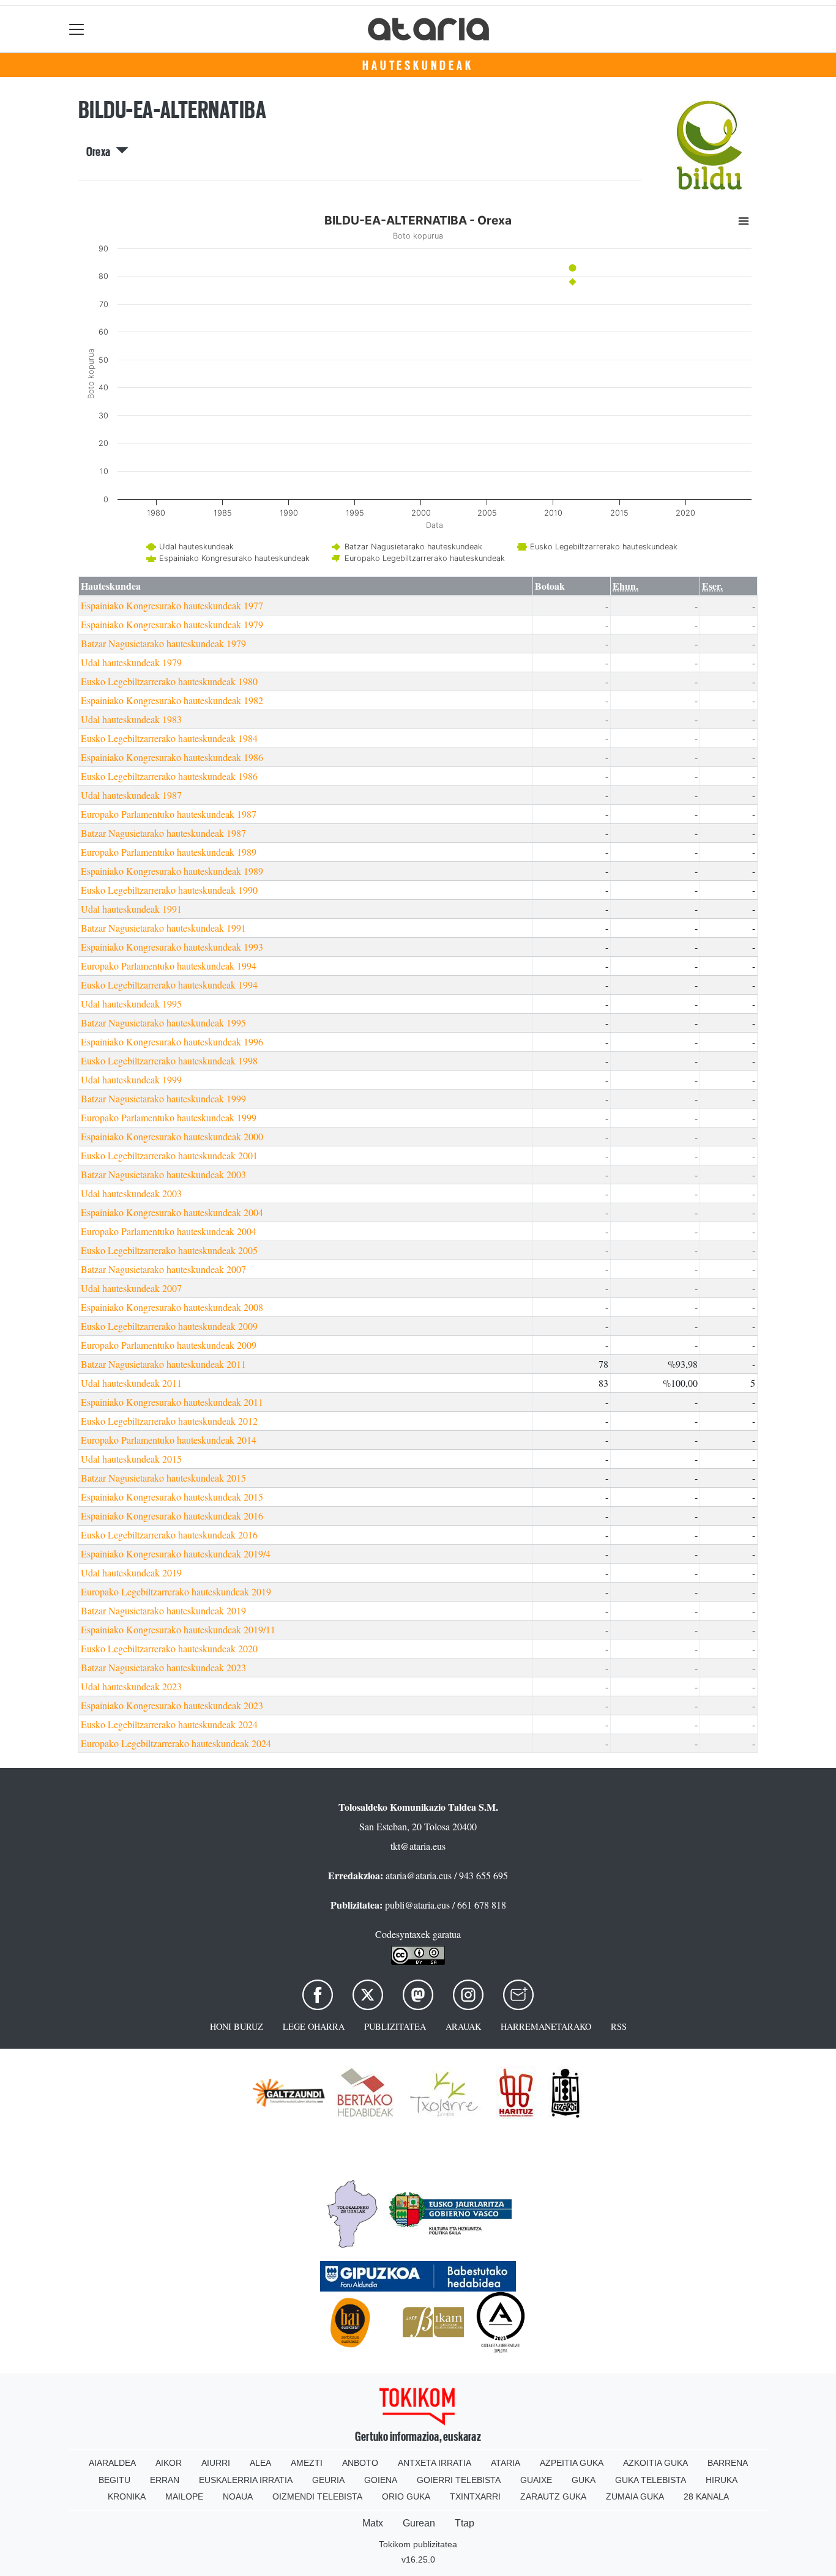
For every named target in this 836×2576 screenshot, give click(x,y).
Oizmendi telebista (317, 2496)
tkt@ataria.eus (418, 1846)
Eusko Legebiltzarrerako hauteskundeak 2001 (169, 1155)
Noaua (238, 2496)
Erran (165, 2480)
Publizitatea (395, 2026)
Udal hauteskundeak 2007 (131, 1288)
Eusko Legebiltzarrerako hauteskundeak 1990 (169, 890)
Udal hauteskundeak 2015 (131, 1459)
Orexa (101, 152)
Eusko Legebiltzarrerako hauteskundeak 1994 (169, 985)
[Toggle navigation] (77, 29)
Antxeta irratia (435, 2463)
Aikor (169, 2463)
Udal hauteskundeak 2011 (131, 1383)
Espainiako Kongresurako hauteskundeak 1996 (172, 1041)
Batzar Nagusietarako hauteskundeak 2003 (163, 1174)
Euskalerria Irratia (246, 2480)
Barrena (728, 2463)
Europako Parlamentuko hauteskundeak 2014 (169, 1440)
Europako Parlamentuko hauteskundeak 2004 (169, 1231)
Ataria (506, 2463)
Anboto (360, 2463)
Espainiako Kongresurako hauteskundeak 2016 (172, 1516)
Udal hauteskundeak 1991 (131, 909)
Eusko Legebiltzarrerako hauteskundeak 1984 (169, 738)
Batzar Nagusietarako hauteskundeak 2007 (163, 1269)
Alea (260, 2463)
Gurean (419, 2523)
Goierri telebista (459, 2480)
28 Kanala (706, 2496)
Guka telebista (651, 2480)
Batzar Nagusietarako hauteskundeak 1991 (163, 928)
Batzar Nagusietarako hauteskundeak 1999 (163, 1098)
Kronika (127, 2496)
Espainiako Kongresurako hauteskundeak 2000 (172, 1136)
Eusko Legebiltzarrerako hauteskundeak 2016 (169, 1535)
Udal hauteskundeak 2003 (131, 1193)
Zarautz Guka (553, 2496)
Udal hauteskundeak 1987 (131, 795)
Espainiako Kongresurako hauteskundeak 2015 (172, 1497)
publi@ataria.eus (417, 1905)
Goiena (381, 2480)
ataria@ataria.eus (419, 1875)
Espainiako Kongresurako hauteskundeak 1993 (172, 947)
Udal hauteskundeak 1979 (131, 662)
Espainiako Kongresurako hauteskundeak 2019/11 (178, 1629)
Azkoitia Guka (655, 2463)
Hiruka (722, 2480)
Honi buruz (237, 2026)
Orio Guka (406, 2496)
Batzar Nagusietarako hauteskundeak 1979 (163, 643)
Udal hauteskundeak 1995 (131, 1004)
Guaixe (536, 2480)
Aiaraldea (112, 2463)
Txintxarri (475, 2496)
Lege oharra (314, 2026)
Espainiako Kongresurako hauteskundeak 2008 (172, 1307)
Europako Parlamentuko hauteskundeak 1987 (169, 814)
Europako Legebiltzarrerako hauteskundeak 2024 (176, 1743)
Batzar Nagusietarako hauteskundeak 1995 (163, 1023)
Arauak (463, 2026)
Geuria (328, 2480)
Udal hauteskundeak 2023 (131, 1686)
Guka (584, 2480)
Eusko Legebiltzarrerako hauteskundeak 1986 (169, 776)
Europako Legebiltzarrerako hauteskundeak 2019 (176, 1591)
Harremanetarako (546, 2026)
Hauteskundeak (418, 65)
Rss (619, 2026)
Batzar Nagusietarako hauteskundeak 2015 (163, 1478)
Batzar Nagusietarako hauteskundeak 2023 (163, 1667)
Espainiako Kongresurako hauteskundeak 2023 (172, 1705)
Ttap (465, 2523)
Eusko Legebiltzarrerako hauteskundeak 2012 (169, 1421)
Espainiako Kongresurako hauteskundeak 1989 (172, 871)
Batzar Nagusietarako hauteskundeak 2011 (163, 1364)
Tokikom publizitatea (418, 2544)
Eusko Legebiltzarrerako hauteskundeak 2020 (169, 1648)
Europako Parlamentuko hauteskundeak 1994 (169, 966)
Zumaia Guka (635, 2496)
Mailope (184, 2496)
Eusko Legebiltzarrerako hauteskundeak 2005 (169, 1250)
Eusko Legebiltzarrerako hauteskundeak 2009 (169, 1326)
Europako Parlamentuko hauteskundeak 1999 (169, 1117)
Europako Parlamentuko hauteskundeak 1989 (169, 852)
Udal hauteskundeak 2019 (131, 1572)
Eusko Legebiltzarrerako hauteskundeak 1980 (169, 681)
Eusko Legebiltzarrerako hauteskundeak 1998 (169, 1060)
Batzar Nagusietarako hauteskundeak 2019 (163, 1610)
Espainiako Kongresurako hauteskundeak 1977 (172, 605)
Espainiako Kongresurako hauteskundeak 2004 (172, 1212)
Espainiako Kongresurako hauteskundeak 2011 (172, 1402)
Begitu (114, 2480)
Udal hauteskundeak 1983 (131, 719)
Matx (373, 2523)
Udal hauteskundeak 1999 (131, 1079)
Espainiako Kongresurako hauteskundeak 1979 (172, 624)
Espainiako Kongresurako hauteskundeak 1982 (172, 700)
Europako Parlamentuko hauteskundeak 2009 (169, 1345)
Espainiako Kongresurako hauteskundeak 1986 (172, 757)
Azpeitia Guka (572, 2463)
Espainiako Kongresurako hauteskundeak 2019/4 (176, 1553)
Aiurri (216, 2463)
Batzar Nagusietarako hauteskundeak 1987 (163, 833)
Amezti (307, 2463)
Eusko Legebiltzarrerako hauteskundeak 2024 (169, 1724)
